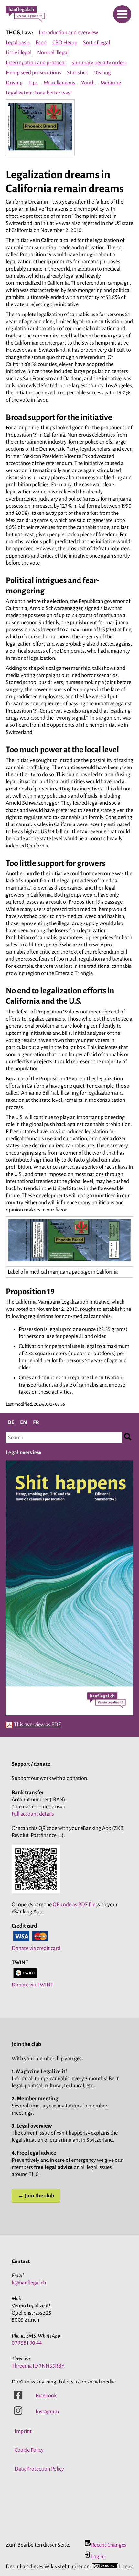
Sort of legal (96, 43)
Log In (98, 2557)
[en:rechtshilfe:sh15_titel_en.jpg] (69, 1715)
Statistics (77, 73)
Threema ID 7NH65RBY (38, 2366)
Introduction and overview (68, 33)
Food (41, 43)
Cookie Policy (29, 2450)
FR (36, 1422)
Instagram (47, 2412)
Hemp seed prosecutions (33, 73)
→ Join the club (36, 2196)
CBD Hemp (65, 43)
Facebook (46, 2396)
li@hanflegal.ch (29, 2283)
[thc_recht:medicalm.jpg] (40, 151)
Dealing (102, 73)
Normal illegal (53, 53)
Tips (33, 83)
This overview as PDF (37, 1725)
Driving (14, 83)
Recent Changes (109, 2545)
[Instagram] (18, 2414)
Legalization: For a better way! (39, 93)
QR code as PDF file (74, 1905)
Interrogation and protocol (36, 63)
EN (24, 1422)
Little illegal (19, 53)
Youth (88, 83)
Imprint (23, 2431)
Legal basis (18, 43)
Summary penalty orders (99, 63)
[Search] (128, 1437)
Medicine (111, 83)
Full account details (33, 1814)
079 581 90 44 (27, 2343)
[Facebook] (18, 2398)
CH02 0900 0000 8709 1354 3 (38, 1807)
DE (11, 1422)
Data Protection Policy (39, 2469)
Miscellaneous (59, 83)
